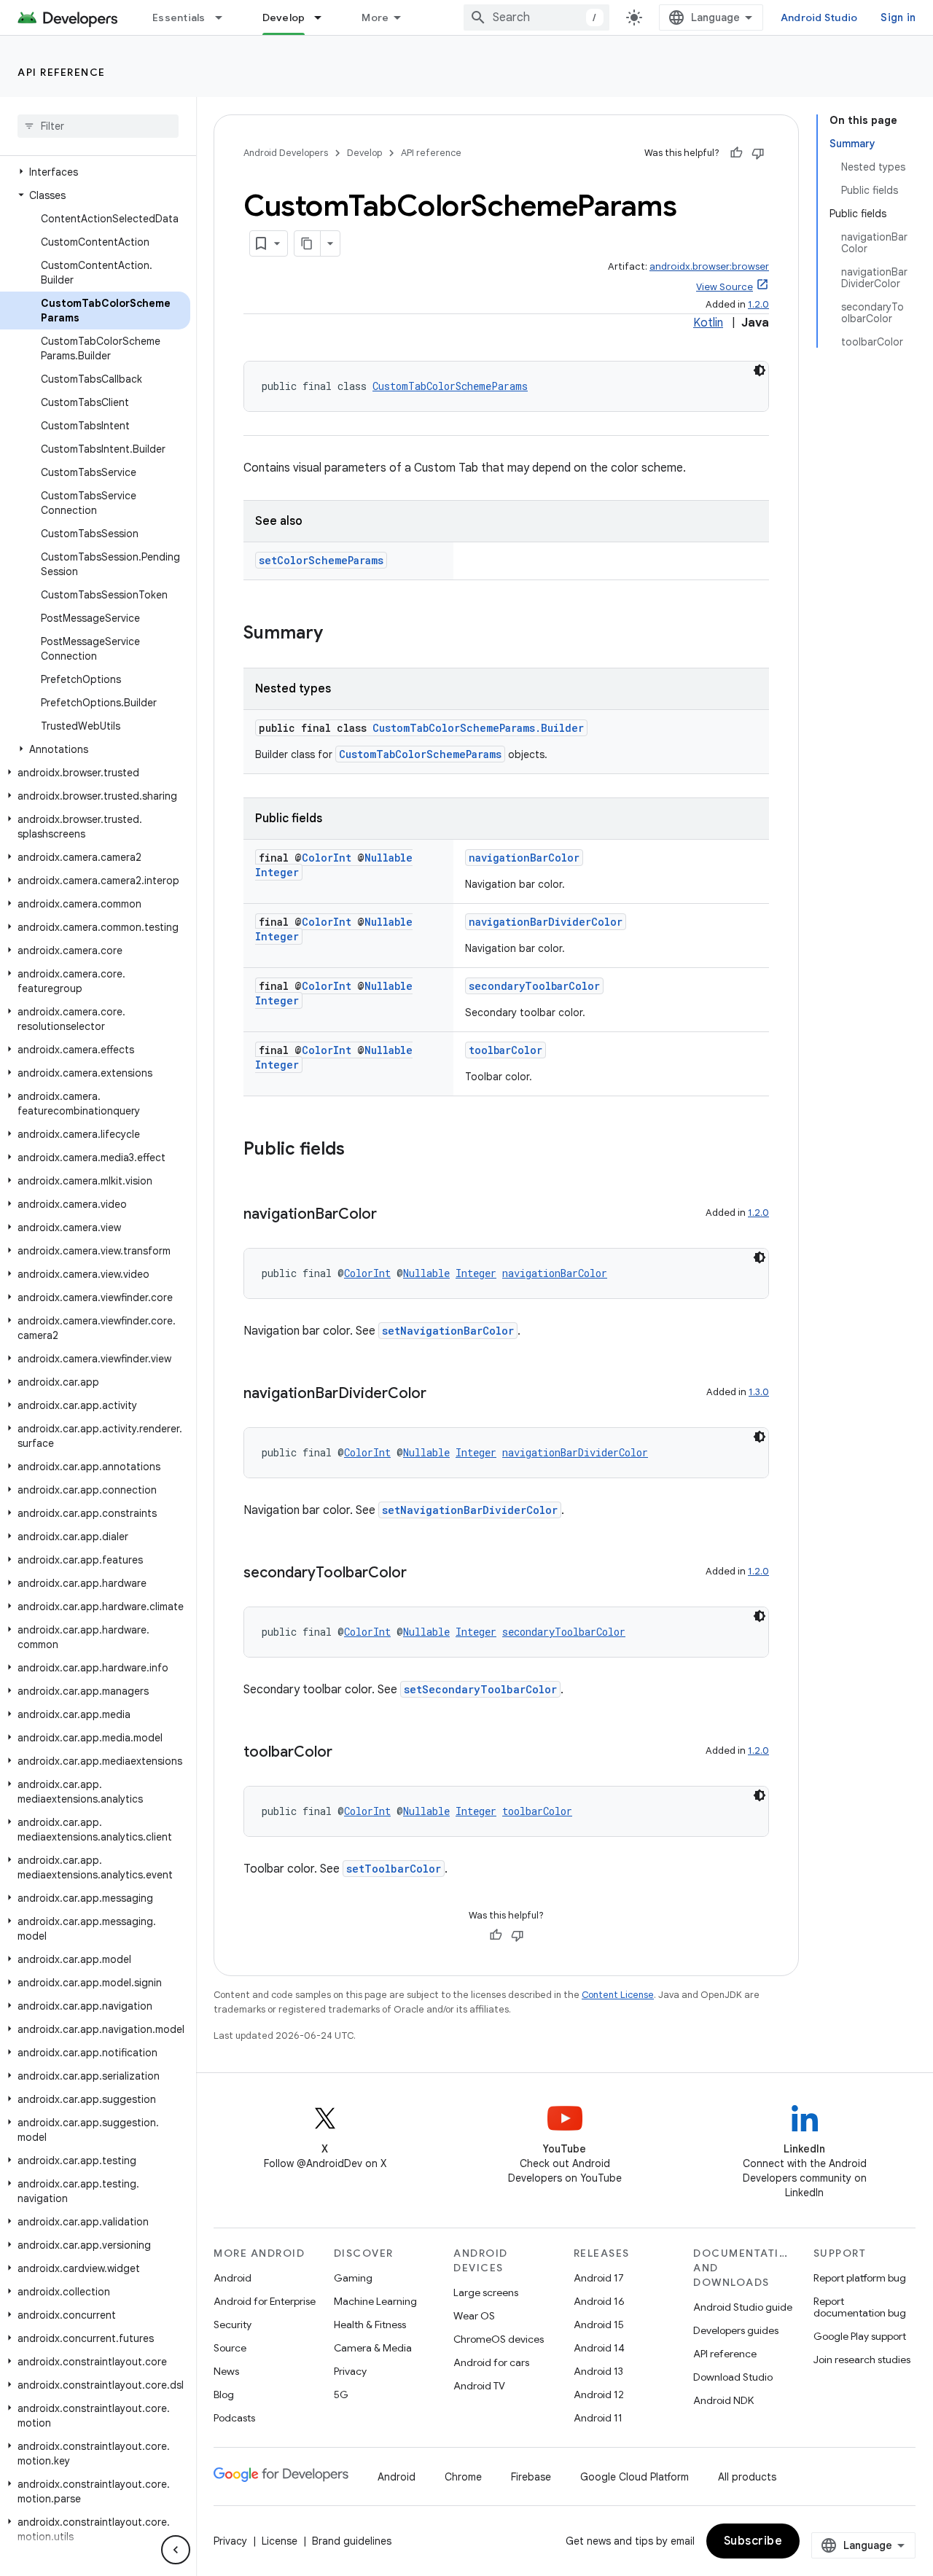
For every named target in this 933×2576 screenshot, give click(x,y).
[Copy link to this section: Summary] (337, 634)
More (375, 17)
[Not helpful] (758, 153)
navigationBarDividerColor (546, 922)
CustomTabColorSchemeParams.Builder (478, 728)
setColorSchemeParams (321, 560)
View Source (725, 287)
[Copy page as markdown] (308, 243)
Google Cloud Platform (635, 2477)
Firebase (531, 2477)
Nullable (389, 858)
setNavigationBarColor (448, 1331)
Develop (284, 17)
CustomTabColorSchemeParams (450, 386)
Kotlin (708, 323)
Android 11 (598, 2418)
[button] (95, 172)
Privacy (350, 2371)
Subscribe (753, 2541)
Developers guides (736, 2330)
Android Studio (819, 17)
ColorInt (327, 858)
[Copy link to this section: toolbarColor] (347, 1753)
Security (233, 2325)
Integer (277, 872)
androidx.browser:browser (709, 266)
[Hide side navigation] (176, 2550)
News (226, 2371)
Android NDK (723, 2400)
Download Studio (733, 2377)
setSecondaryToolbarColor (480, 1689)
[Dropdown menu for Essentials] (225, 17)
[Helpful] (736, 153)
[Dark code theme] (760, 370)
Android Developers (286, 153)
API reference (62, 72)
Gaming (353, 2278)
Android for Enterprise (265, 2301)
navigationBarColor (524, 858)
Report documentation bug (860, 2307)
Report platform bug (860, 2278)
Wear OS (474, 2316)
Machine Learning (375, 2301)
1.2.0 (758, 304)
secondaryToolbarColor (534, 986)
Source (230, 2348)
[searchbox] (98, 126)
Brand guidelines (352, 2541)
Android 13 (598, 2371)
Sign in (898, 17)
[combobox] (536, 17)
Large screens (486, 2292)
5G (341, 2394)
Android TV (479, 2386)
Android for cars (491, 2362)
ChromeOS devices (499, 2339)
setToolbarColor (394, 1869)
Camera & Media (373, 2348)
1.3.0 (759, 1392)
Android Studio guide (743, 2307)
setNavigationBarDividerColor (470, 1510)
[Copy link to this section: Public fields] (359, 1150)
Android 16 (599, 2301)
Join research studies (862, 2360)
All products (747, 2477)
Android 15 (599, 2325)
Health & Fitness (370, 2325)
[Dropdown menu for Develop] (324, 17)
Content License (618, 1995)
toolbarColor (505, 1050)
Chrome (463, 2477)
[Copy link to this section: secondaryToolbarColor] (421, 1574)
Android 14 (599, 2348)
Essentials (179, 17)
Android (233, 2278)
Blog (224, 2394)
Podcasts (234, 2418)
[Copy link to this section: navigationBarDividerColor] (441, 1394)
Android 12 (599, 2394)
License (280, 2541)
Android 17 (599, 2278)
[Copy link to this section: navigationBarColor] (391, 1215)
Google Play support (860, 2336)
